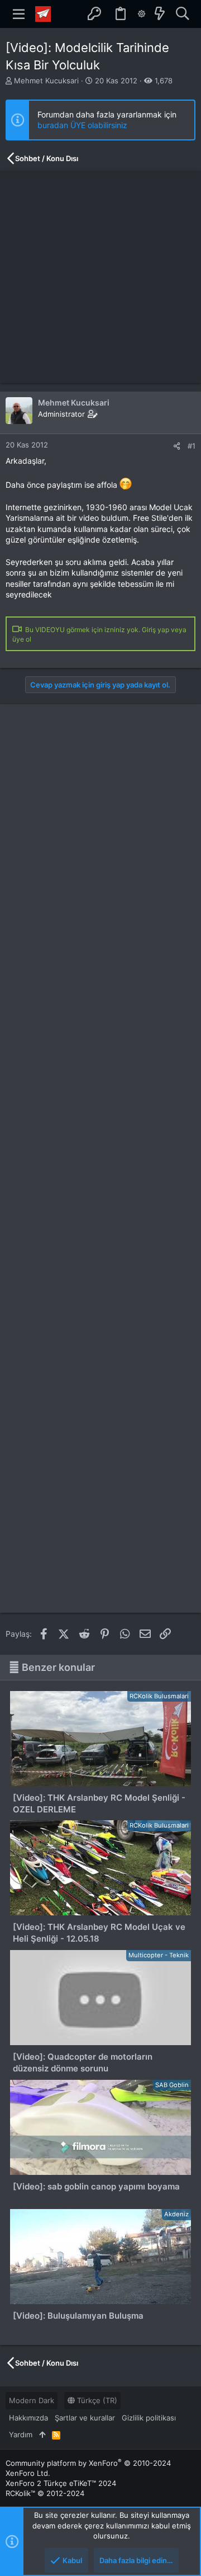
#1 (192, 446)
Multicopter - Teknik (159, 1955)
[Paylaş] (177, 446)
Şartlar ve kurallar (85, 2418)
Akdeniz (176, 2214)
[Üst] (42, 2434)
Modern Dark (32, 2400)
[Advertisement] (100, 277)
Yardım (21, 2434)
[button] (19, 14)
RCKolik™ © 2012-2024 (45, 2493)
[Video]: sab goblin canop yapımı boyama (96, 2186)
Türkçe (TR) (96, 2400)
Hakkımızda (28, 2418)
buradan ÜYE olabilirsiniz (82, 125)
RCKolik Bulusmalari (159, 1696)
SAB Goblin (172, 2085)
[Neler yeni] (160, 14)
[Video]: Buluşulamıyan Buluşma (78, 2316)
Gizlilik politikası (149, 2418)
